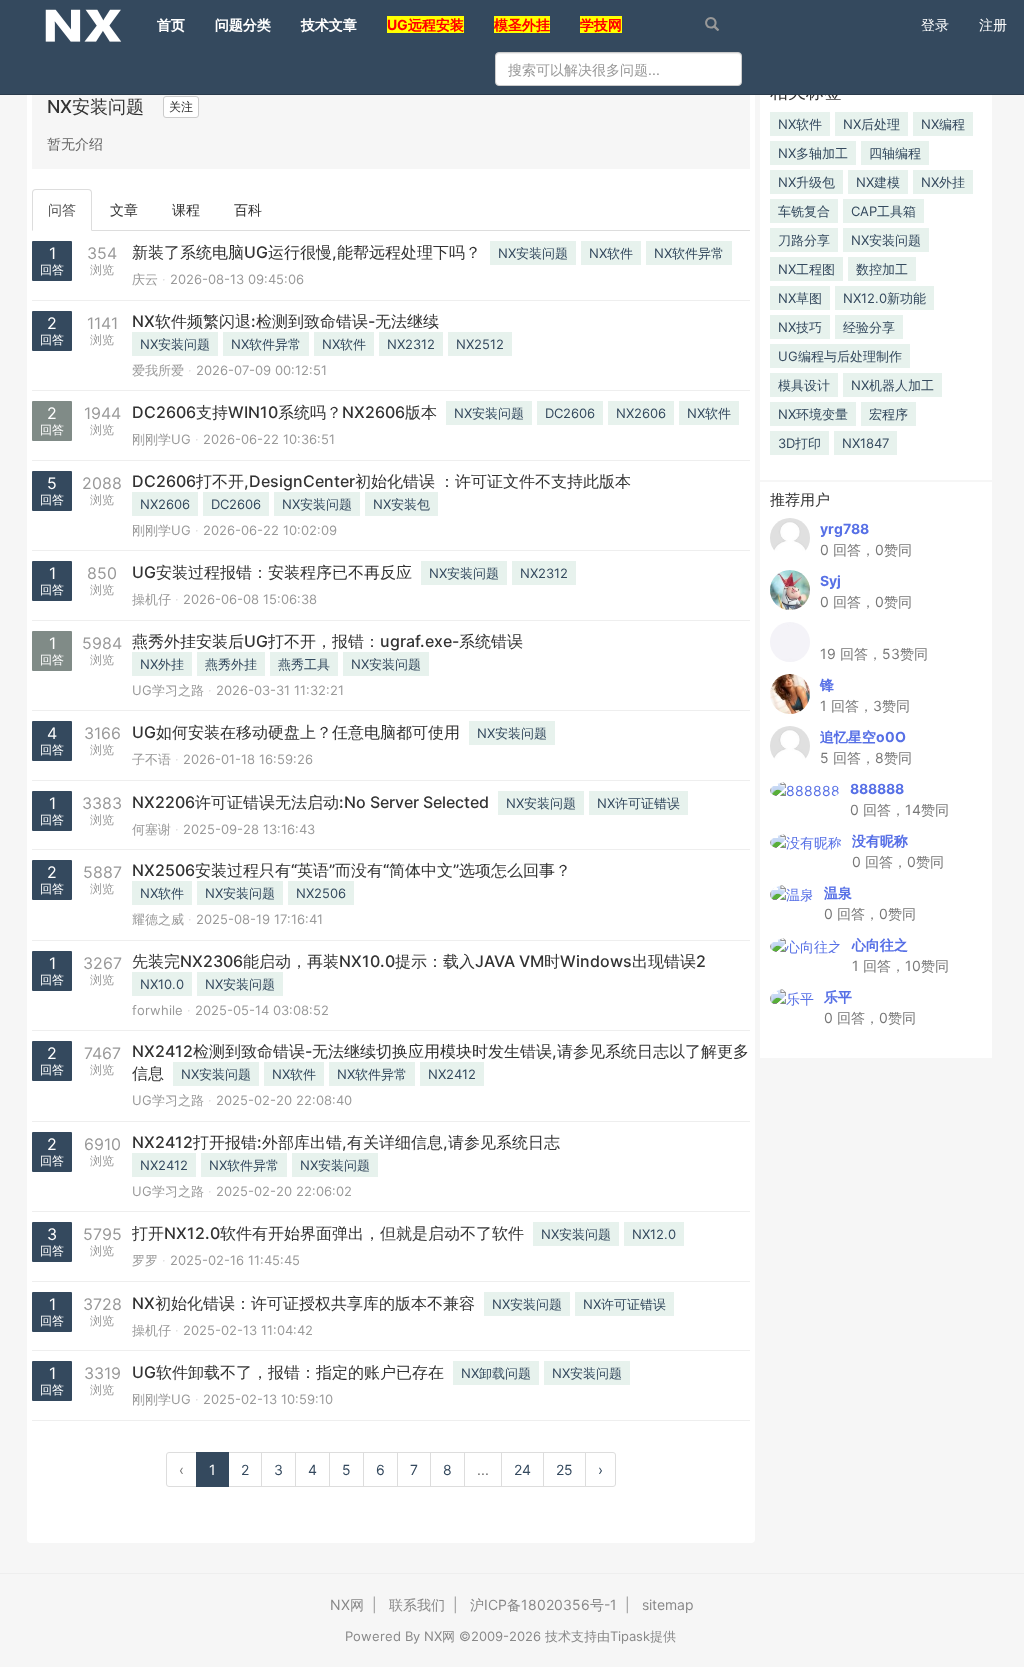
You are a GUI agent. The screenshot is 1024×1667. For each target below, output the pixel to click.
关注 (181, 106)
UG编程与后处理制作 (840, 356)
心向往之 (880, 944)
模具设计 (804, 385)
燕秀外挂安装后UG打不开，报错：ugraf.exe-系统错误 (327, 641)
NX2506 (321, 893)
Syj (830, 580)
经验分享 (869, 327)
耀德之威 (158, 919)
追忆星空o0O (863, 736)
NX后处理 (871, 124)
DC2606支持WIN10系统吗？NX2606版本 (284, 412)
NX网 (347, 1604)
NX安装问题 (533, 253)
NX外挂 (162, 664)
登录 (935, 24)
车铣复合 (804, 211)
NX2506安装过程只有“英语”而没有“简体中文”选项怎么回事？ (351, 870)
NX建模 (878, 182)
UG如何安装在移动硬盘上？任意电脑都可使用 (296, 732)
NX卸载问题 (496, 1373)
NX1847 (865, 443)
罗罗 (145, 1260)
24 (522, 1469)
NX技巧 (800, 327)
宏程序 (888, 414)
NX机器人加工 (892, 385)
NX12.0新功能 (884, 298)
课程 (186, 209)
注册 (993, 24)
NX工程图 (806, 269)
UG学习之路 (168, 690)
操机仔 (151, 599)
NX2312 (411, 344)
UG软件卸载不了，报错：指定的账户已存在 (288, 1372)
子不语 (151, 759)
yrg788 (844, 528)
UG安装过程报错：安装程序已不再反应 (272, 572)
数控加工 (882, 269)
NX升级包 (806, 182)
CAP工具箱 (883, 211)
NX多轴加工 (813, 153)
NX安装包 (401, 504)
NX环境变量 (813, 414)
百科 (248, 209)
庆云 (145, 279)
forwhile (157, 1010)
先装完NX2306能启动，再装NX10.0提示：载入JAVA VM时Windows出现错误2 (419, 961)
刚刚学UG (161, 439)
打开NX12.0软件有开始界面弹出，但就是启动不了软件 (328, 1233)
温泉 (838, 892)
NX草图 (800, 298)
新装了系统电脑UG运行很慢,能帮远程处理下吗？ (306, 252)
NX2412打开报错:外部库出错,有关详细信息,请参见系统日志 (346, 1142)
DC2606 (570, 413)
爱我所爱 (158, 370)
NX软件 (611, 253)
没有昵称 (880, 840)
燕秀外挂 (231, 664)
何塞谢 (151, 829)
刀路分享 (804, 240)
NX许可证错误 (638, 803)
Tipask (630, 1636)
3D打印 (799, 443)
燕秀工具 (304, 664)
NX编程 (943, 124)
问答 (62, 209)
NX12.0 (654, 1234)
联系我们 (417, 1604)
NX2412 (452, 1074)
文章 (124, 209)
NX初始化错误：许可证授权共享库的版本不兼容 (303, 1303)
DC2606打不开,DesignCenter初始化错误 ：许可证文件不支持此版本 (381, 481)
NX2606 (641, 413)
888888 (877, 788)
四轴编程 (895, 153)
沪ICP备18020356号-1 (543, 1604)
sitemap (668, 1604)
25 (564, 1469)
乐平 (838, 996)
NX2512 (480, 344)
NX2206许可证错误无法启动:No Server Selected (310, 802)
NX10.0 (162, 984)
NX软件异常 (689, 253)
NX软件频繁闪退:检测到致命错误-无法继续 (285, 321)
